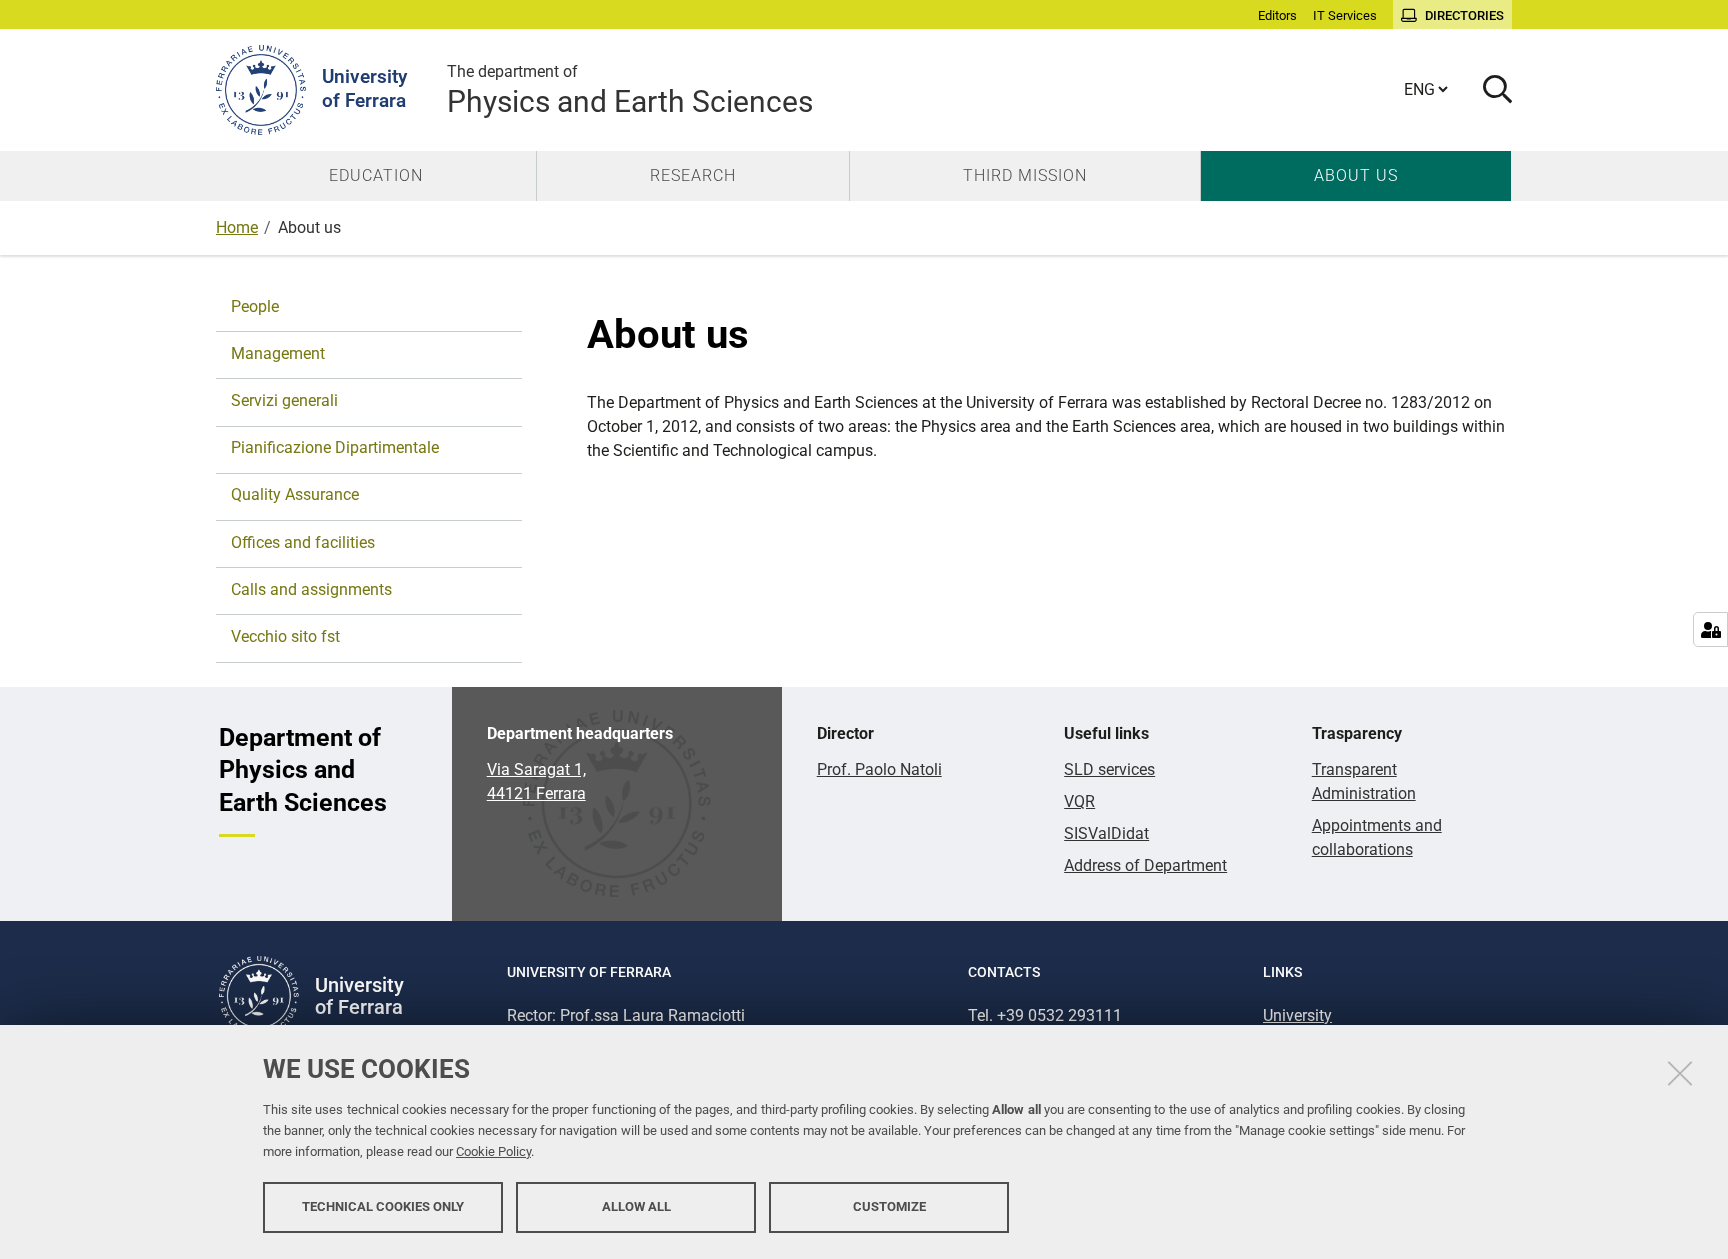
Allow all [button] (636, 1206)
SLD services (1109, 769)
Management (278, 353)
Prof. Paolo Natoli (879, 769)
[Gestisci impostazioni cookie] (1710, 629)
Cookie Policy (493, 1151)
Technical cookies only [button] (383, 1206)
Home (237, 227)
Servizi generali (284, 400)
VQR (1079, 801)
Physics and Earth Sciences (630, 90)
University (1297, 1015)
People (255, 306)
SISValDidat (1106, 833)
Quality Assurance (295, 494)
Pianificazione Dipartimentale (335, 447)
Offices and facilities (303, 542)
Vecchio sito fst (285, 636)
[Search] (1489, 90)
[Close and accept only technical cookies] (1680, 1073)
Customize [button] (889, 1206)
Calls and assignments (311, 589)
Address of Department (1145, 865)
